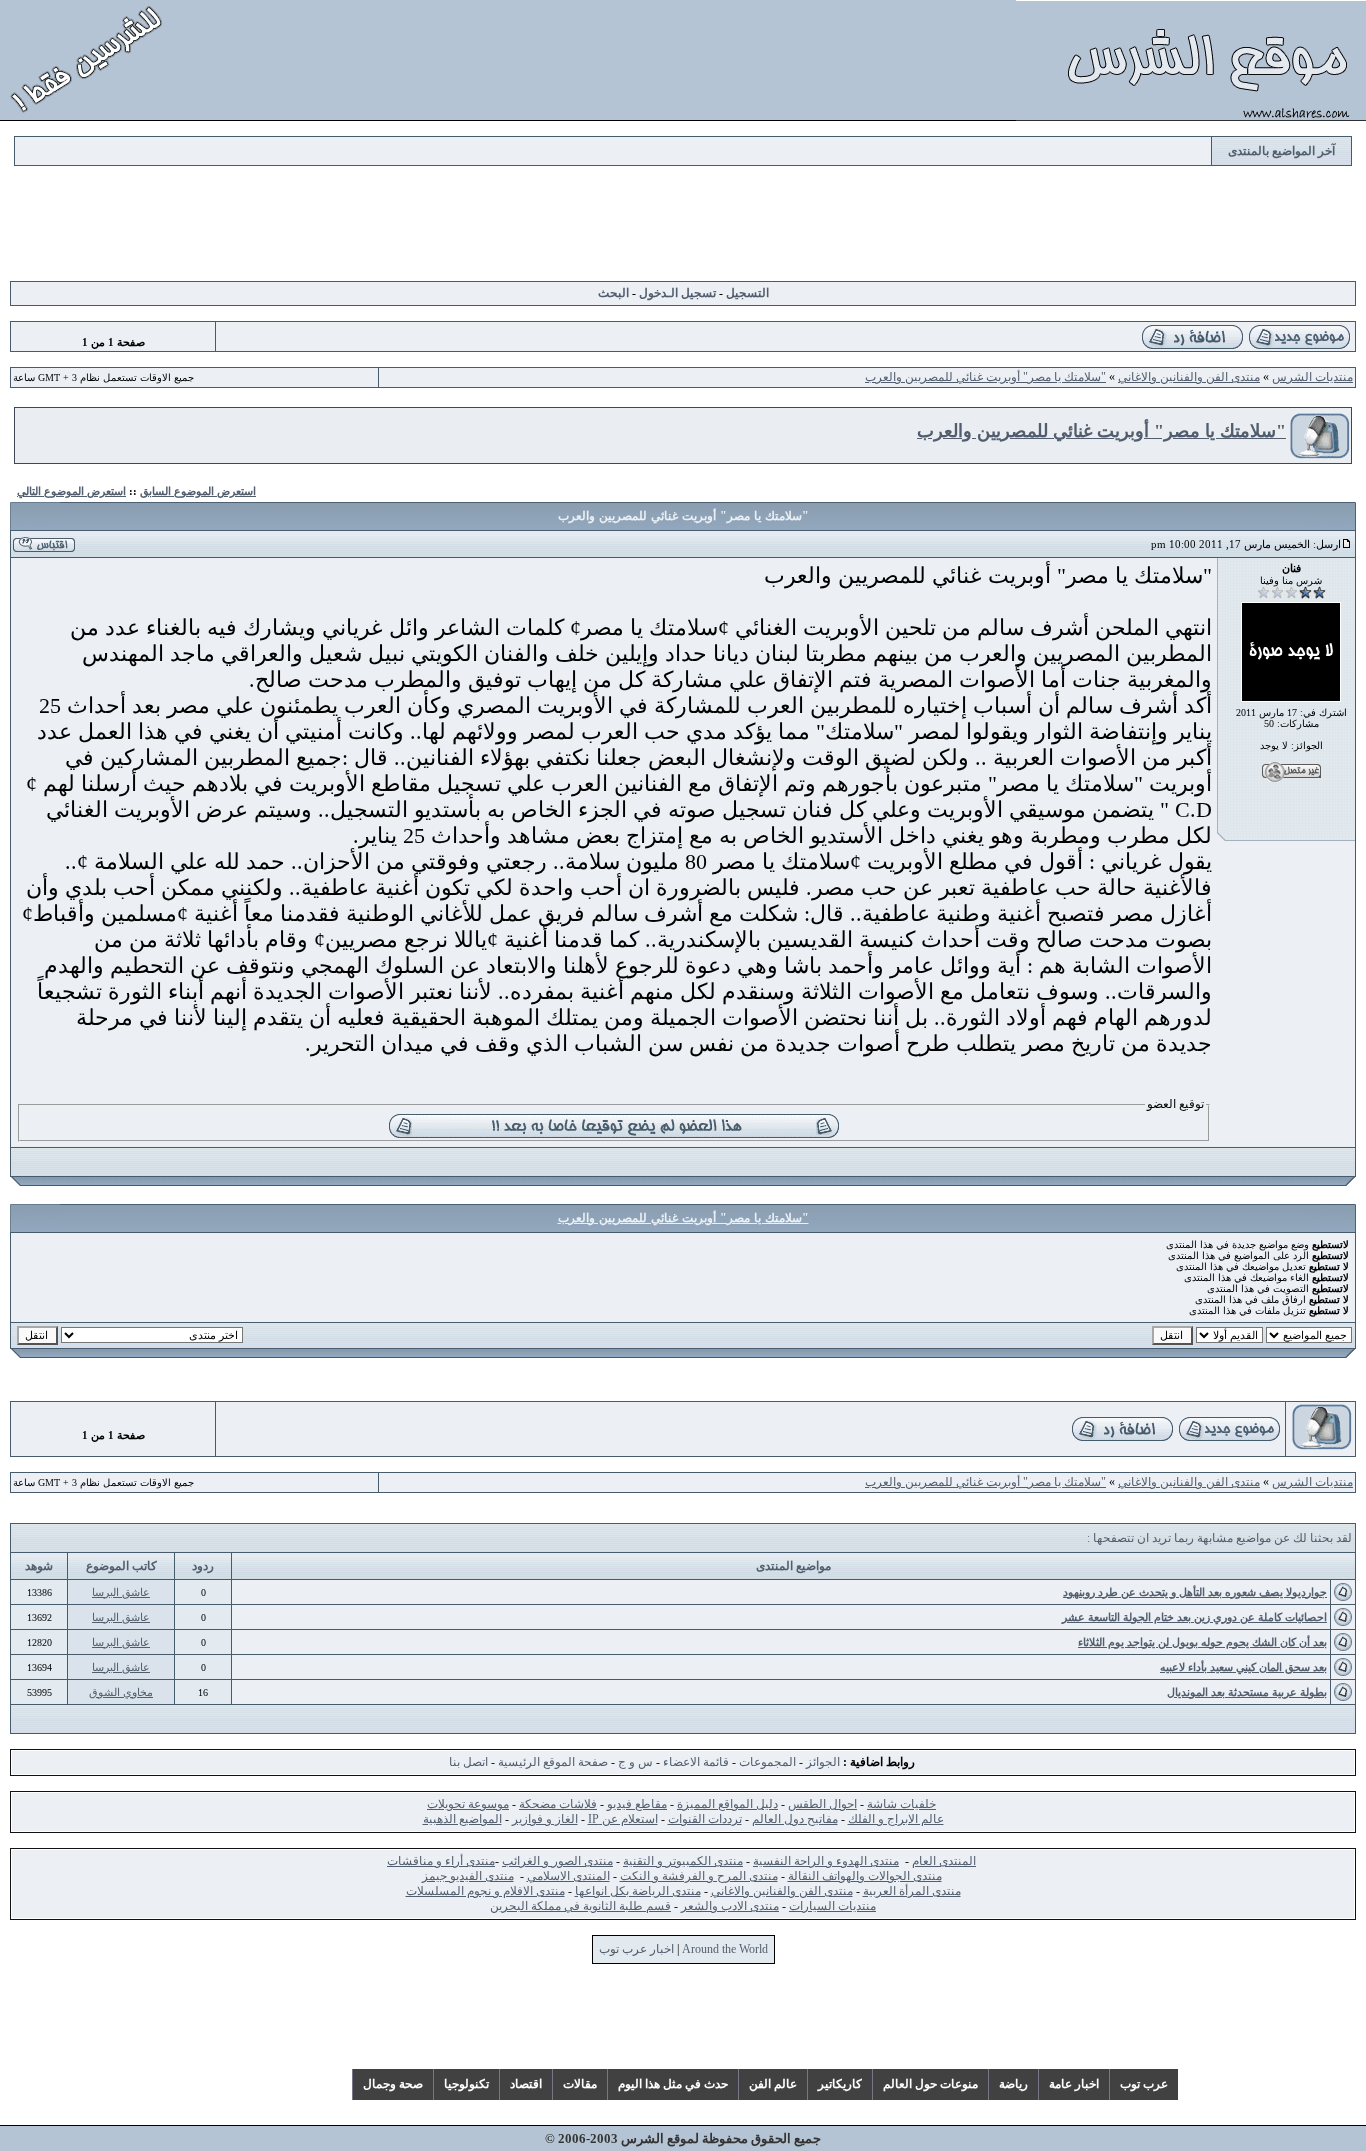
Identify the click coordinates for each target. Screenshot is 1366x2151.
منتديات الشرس (1312, 377)
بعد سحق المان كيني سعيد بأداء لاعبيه (1243, 1667)
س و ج (635, 1762)
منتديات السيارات (832, 1906)
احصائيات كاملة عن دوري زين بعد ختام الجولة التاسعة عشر (1194, 1617)
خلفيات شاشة (901, 1804)
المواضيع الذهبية (462, 1819)
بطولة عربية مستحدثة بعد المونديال (1247, 1692)
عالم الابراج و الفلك (896, 1819)
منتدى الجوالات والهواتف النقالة (865, 1876)
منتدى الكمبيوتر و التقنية (683, 1861)
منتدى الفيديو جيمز (468, 1876)
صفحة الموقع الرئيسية (553, 1762)
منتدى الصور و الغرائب (557, 1861)
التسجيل (747, 293)
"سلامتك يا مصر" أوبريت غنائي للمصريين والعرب (985, 377)
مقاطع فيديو (637, 1804)
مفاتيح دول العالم (795, 1819)
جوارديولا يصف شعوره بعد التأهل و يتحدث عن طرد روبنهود (1195, 1592)
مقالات (580, 2084)
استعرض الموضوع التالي (71, 491)
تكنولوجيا (466, 2084)
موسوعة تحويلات (468, 1804)
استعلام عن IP (623, 1819)
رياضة (1013, 2084)
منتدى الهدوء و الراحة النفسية (826, 1861)
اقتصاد (526, 2084)
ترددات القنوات (705, 1819)
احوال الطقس (822, 1804)
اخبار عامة (1074, 2084)
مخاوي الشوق (121, 1692)
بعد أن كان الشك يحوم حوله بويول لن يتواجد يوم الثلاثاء (1202, 1642)
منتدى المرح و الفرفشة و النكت (699, 1876)
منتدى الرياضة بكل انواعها (638, 1891)
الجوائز (823, 1762)
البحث (613, 293)
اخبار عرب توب (636, 1949)
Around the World (725, 1949)
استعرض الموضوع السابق (198, 491)
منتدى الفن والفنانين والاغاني (1189, 377)
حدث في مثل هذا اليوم (673, 2084)
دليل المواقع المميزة (727, 1804)
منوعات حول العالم (930, 2084)
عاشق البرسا (121, 1592)
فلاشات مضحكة (558, 1804)
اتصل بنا (468, 1762)
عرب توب (1144, 2084)
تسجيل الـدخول (677, 293)
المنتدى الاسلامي (568, 1876)
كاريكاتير (840, 2084)
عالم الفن (773, 2084)
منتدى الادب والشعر (730, 1906)
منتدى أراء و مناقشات (441, 1861)
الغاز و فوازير (545, 1819)
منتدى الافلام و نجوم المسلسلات (485, 1891)
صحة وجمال (393, 2084)
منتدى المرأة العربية (912, 1891)
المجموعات (767, 1762)
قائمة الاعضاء (696, 1762)
